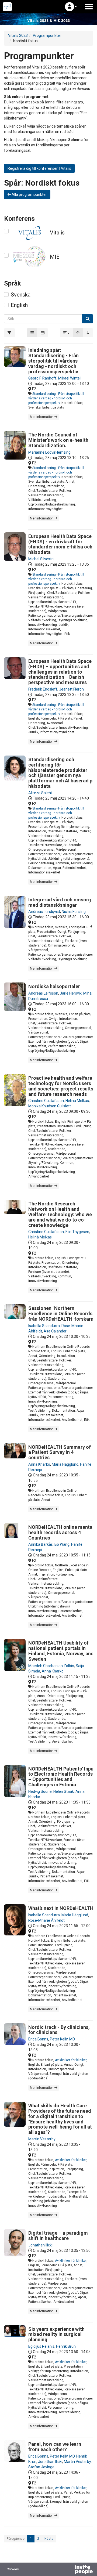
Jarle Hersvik (71, 993)
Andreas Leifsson (43, 993)
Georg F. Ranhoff (42, 378)
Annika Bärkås (41, 1544)
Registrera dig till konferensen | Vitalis (39, 168)
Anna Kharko (39, 1464)
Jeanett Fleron (71, 689)
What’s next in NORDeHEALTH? (62, 1908)
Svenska (21, 295)
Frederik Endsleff (43, 689)
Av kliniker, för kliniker (71, 2060)
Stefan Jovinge (41, 2467)
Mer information (42, 417)
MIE (55, 257)
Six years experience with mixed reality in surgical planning (56, 2334)
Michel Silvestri (41, 559)
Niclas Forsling (74, 912)
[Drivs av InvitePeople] (70, 2570)
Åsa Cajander (55, 1331)
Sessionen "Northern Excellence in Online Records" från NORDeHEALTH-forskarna (62, 1314)
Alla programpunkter (29, 194)
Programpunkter (47, 35)
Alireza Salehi (40, 793)
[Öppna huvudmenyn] (89, 7)
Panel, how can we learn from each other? (55, 2447)
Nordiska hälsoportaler (54, 986)
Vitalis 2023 (18, 35)
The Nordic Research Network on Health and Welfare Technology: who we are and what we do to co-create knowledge (60, 1214)
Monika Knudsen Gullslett (50, 1106)
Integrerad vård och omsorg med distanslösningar (60, 902)
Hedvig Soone (40, 1791)
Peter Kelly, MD (62, 2039)
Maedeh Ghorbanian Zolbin (51, 1666)
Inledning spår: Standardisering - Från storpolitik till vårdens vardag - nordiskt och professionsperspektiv (53, 361)
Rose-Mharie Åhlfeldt (46, 1920)
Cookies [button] (13, 2569)
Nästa (49, 2539)
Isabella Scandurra (44, 1326)
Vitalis (57, 233)
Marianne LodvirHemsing (49, 452)
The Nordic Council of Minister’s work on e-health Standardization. (58, 440)
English (19, 305)
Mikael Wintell (70, 378)
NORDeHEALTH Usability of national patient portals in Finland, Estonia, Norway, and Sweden (61, 1651)
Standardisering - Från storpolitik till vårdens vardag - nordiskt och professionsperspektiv (56, 398)
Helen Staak (64, 1791)
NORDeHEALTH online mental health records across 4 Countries (61, 1532)
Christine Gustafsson (46, 1101)
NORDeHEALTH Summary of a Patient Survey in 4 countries (60, 1452)
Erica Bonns (38, 2039)
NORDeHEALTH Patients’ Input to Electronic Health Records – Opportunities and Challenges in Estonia (62, 1777)
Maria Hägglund (65, 1464)
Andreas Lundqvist (44, 912)
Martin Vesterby (42, 2139)
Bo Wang (62, 1544)
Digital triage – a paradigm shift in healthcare (58, 2236)
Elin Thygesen (77, 1232)
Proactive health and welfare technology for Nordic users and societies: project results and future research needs (61, 1086)
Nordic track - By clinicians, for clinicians (59, 2030)
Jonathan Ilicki (40, 2245)
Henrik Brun (66, 2346)
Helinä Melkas (77, 1101)
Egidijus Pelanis (41, 2346)
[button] (71, 7)
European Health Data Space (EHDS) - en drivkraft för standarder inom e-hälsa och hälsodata (60, 544)
